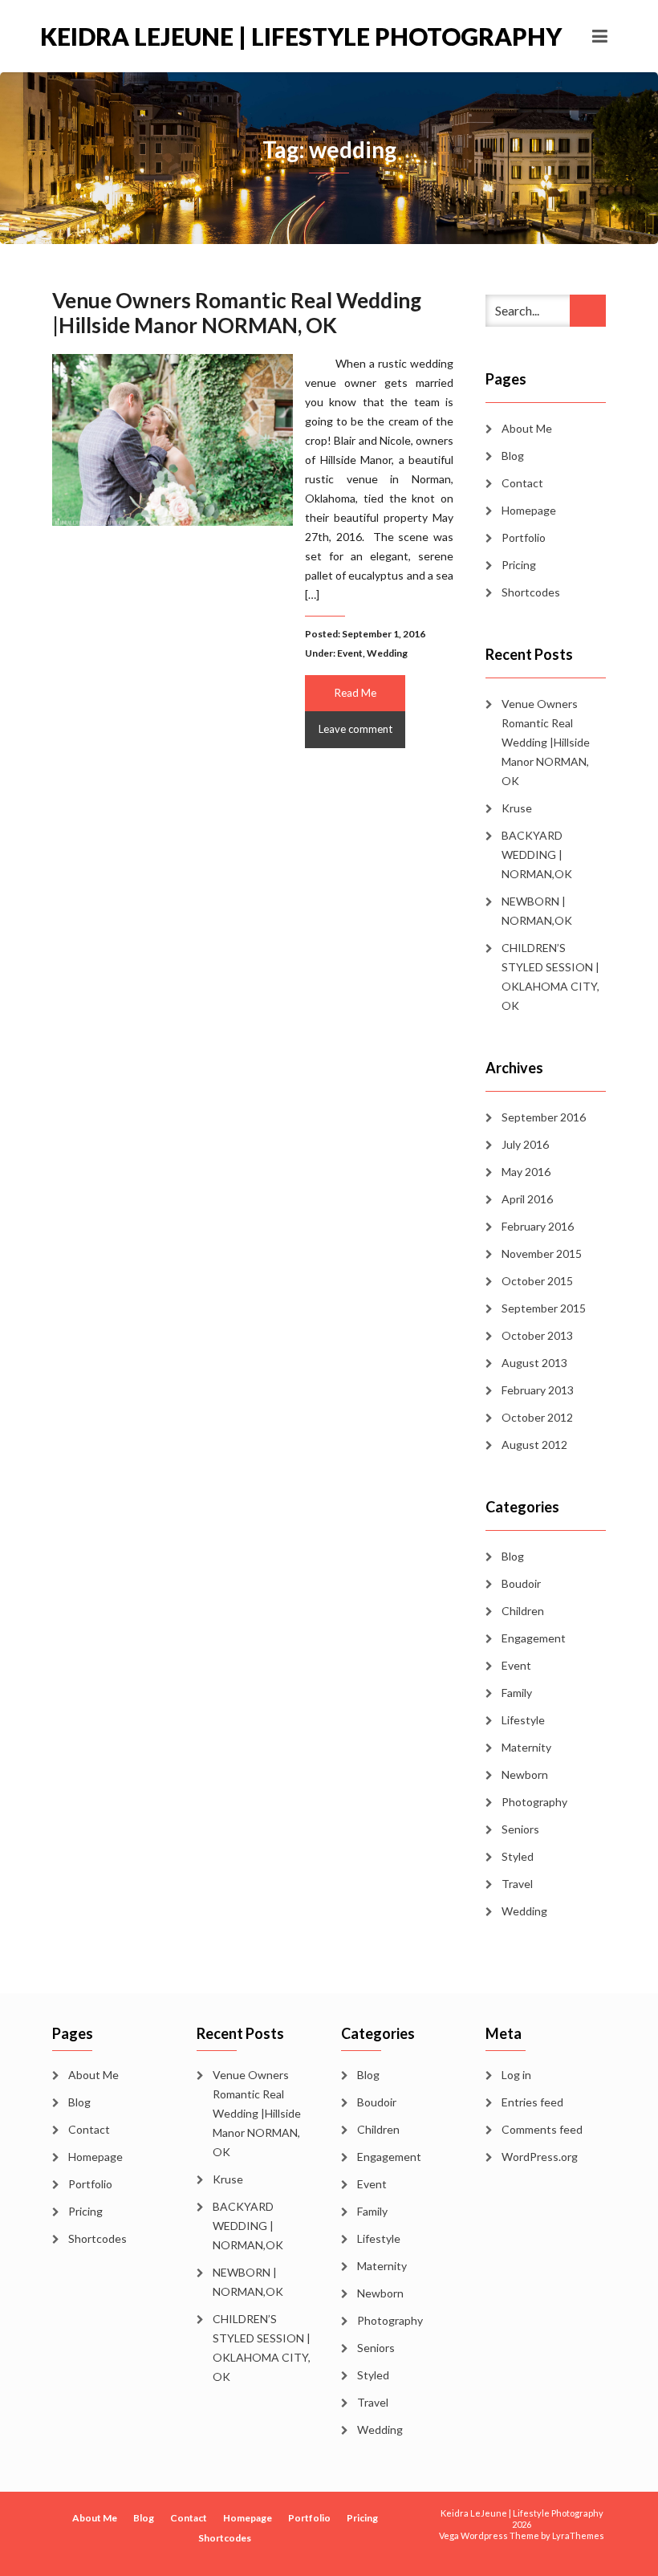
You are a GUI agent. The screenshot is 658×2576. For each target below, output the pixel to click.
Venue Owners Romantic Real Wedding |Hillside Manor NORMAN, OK (237, 313)
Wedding (387, 653)
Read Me (355, 693)
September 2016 (544, 1117)
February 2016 (538, 1226)
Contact (522, 483)
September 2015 (544, 1308)
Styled (518, 1856)
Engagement (534, 1638)
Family (517, 1693)
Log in (516, 2075)
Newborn (525, 1774)
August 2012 (534, 1445)
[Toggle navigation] (600, 36)
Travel (517, 1884)
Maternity (526, 1747)
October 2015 (537, 1281)
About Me (527, 428)
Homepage (529, 510)
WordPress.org (540, 2157)
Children (523, 1611)
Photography (534, 1802)
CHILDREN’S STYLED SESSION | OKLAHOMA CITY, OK (550, 977)
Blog (513, 456)
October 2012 (537, 1417)
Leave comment (355, 729)
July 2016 (525, 1144)
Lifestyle (523, 1720)
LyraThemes (578, 2535)
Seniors (520, 1829)
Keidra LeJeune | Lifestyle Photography (185, 36)
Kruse (517, 808)
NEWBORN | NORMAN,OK (537, 911)
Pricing (519, 565)
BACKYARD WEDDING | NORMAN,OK (537, 855)
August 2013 (534, 1363)
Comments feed (542, 2129)
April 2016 (527, 1199)
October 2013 (537, 1335)
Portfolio (524, 537)
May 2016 (526, 1172)
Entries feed (532, 2102)
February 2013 (538, 1390)
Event (350, 653)
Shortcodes (531, 592)
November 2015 (542, 1253)
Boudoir (521, 1583)
